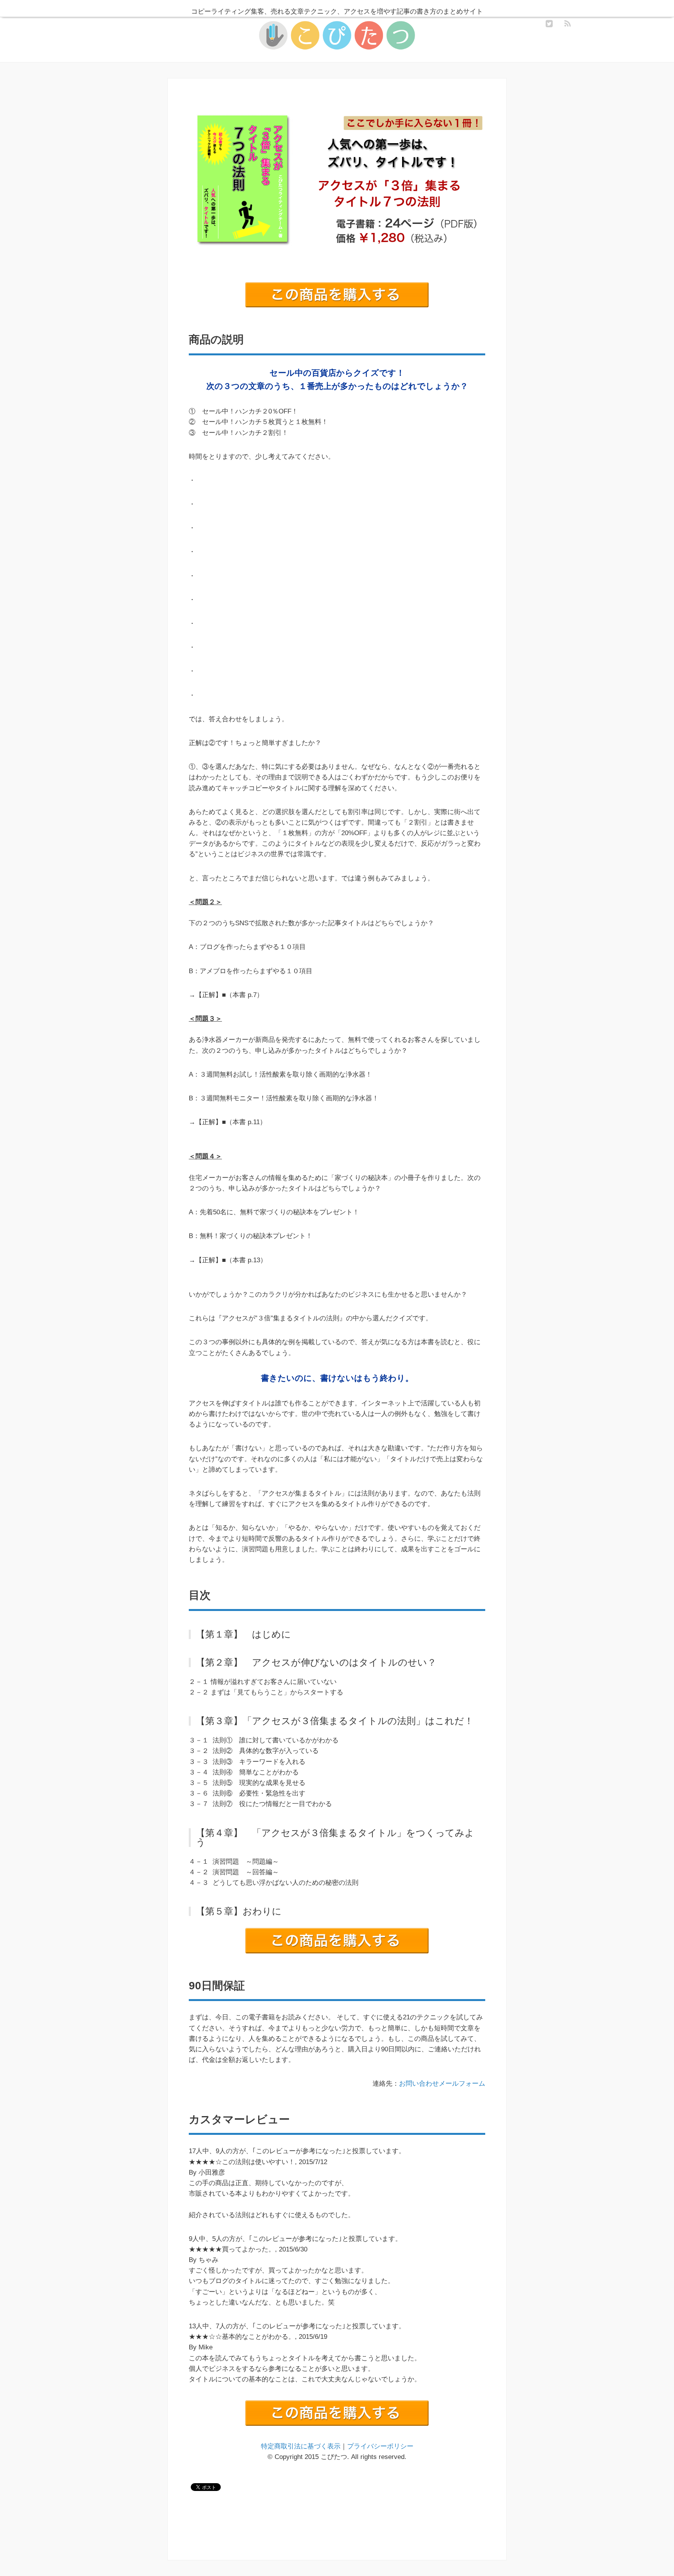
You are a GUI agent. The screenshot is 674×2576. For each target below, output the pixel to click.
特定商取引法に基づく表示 (301, 2446)
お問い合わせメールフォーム (442, 2084)
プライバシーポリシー (380, 2446)
